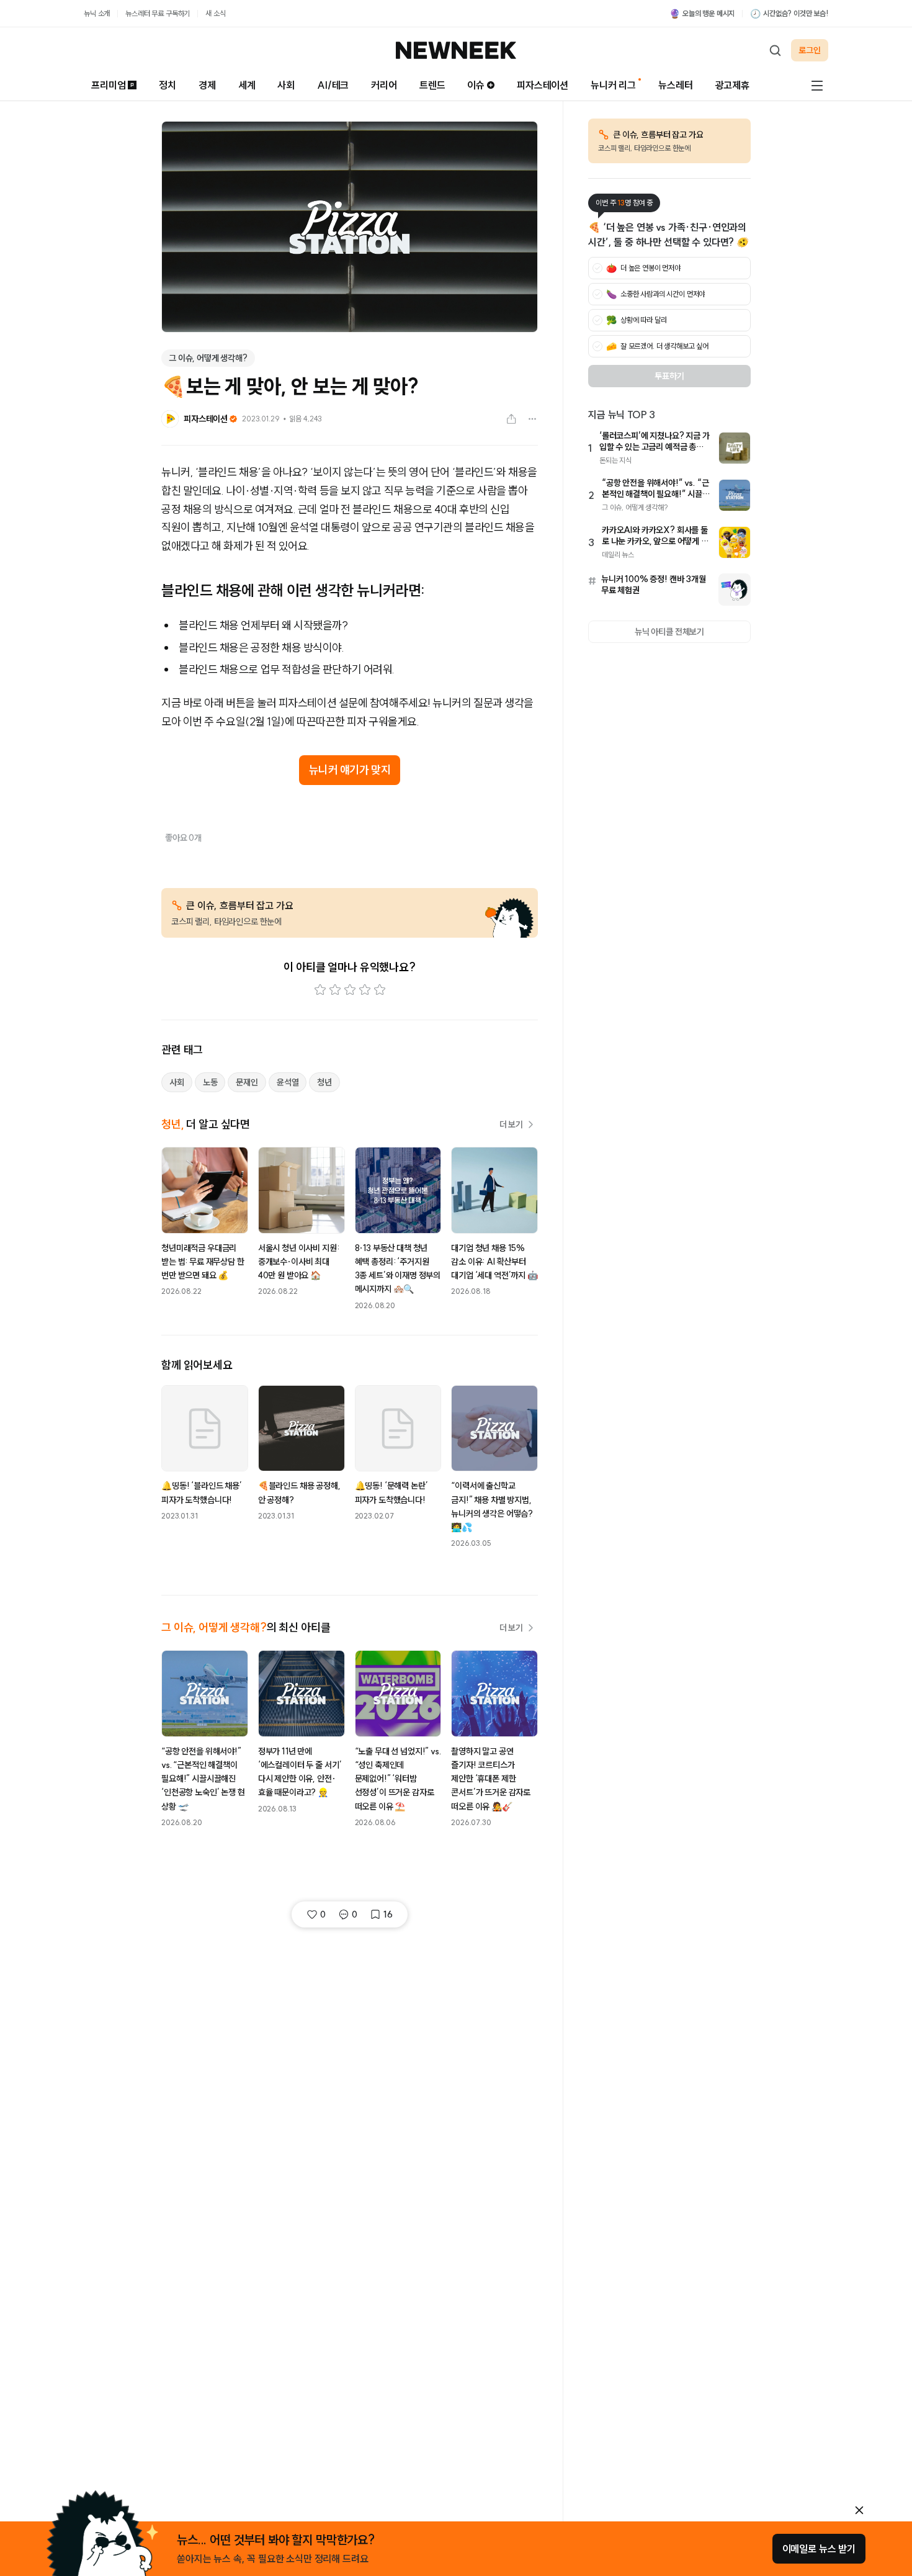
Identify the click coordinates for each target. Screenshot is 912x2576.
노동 (210, 1082)
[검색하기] (775, 50)
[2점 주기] (335, 990)
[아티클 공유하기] (511, 419)
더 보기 (511, 1124)
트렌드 (432, 85)
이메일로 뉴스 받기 (819, 2549)
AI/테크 (333, 85)
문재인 (247, 1082)
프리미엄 (108, 85)
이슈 (476, 85)
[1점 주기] (320, 990)
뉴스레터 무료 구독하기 (158, 13)
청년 (324, 1082)
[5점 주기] (380, 990)
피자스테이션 (543, 85)
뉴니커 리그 (613, 85)
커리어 (384, 85)
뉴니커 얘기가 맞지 (350, 770)
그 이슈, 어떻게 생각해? (208, 358)
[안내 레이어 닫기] (859, 2510)
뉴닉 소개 (97, 13)
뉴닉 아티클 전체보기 (669, 632)
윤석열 (288, 1082)
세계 (247, 85)
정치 (168, 85)
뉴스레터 (675, 85)
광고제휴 (732, 85)
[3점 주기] (350, 990)
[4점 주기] (365, 990)
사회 (286, 85)
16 (388, 1914)
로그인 (810, 50)
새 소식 (215, 13)
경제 (207, 85)
